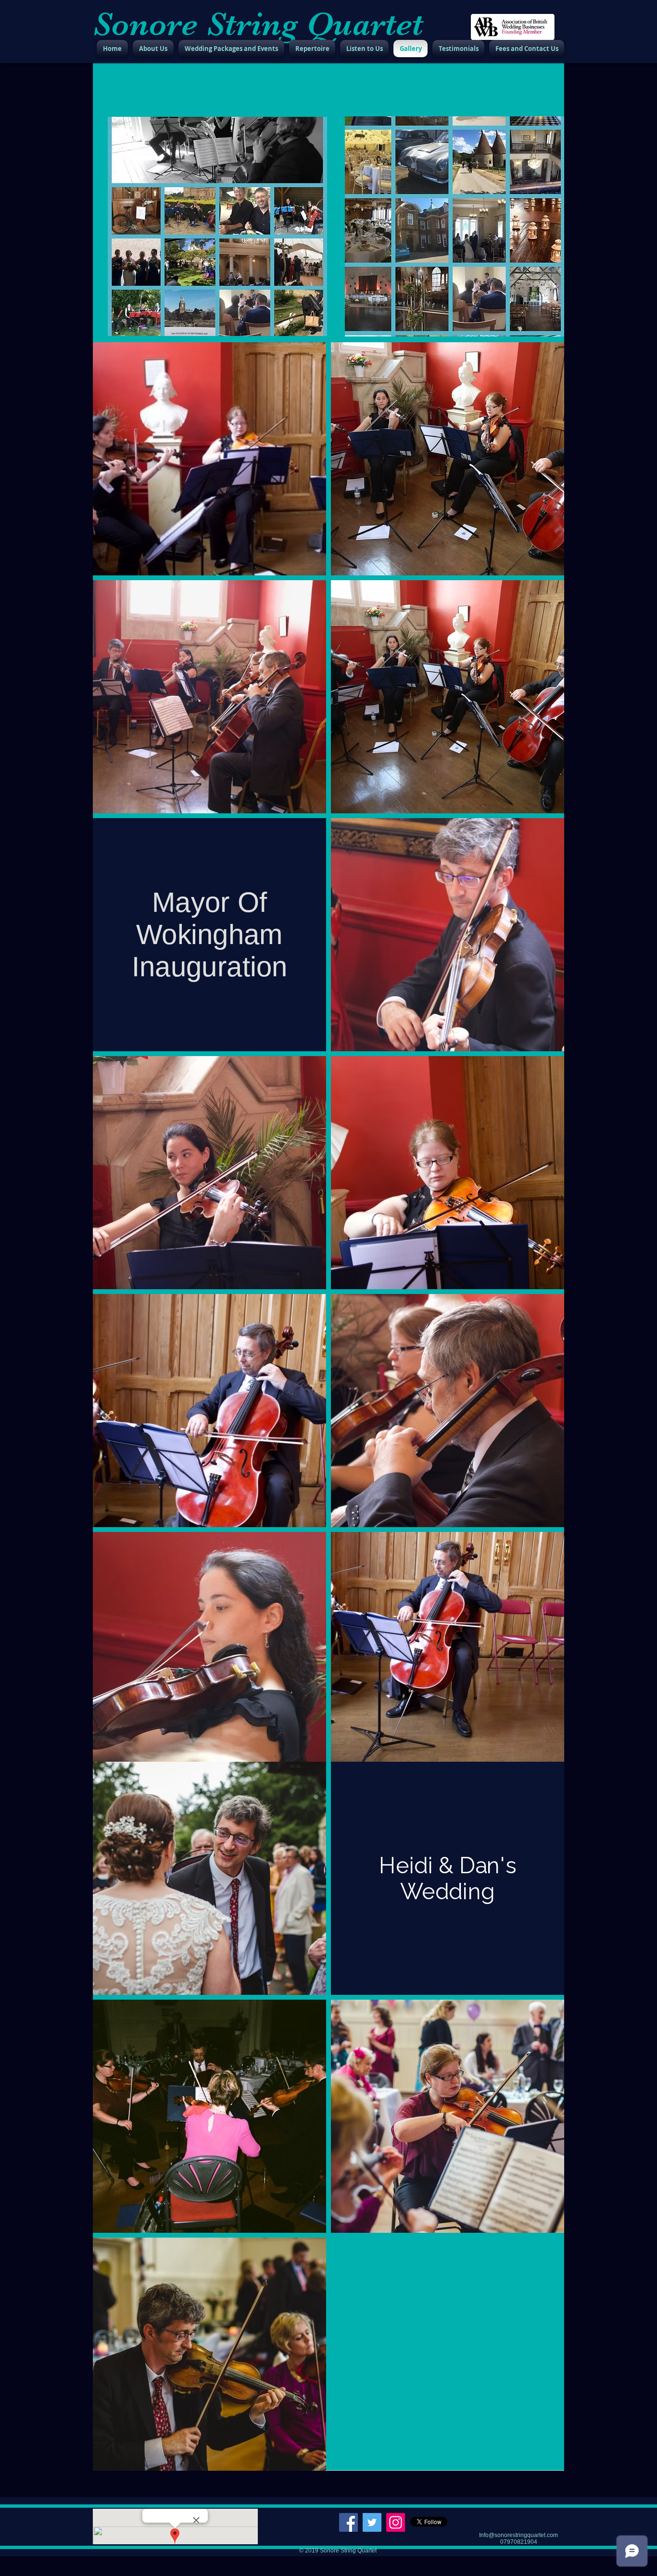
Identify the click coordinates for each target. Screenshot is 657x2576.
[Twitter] (372, 2522)
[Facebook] (348, 2522)
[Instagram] (396, 2522)
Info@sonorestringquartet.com (518, 2535)
